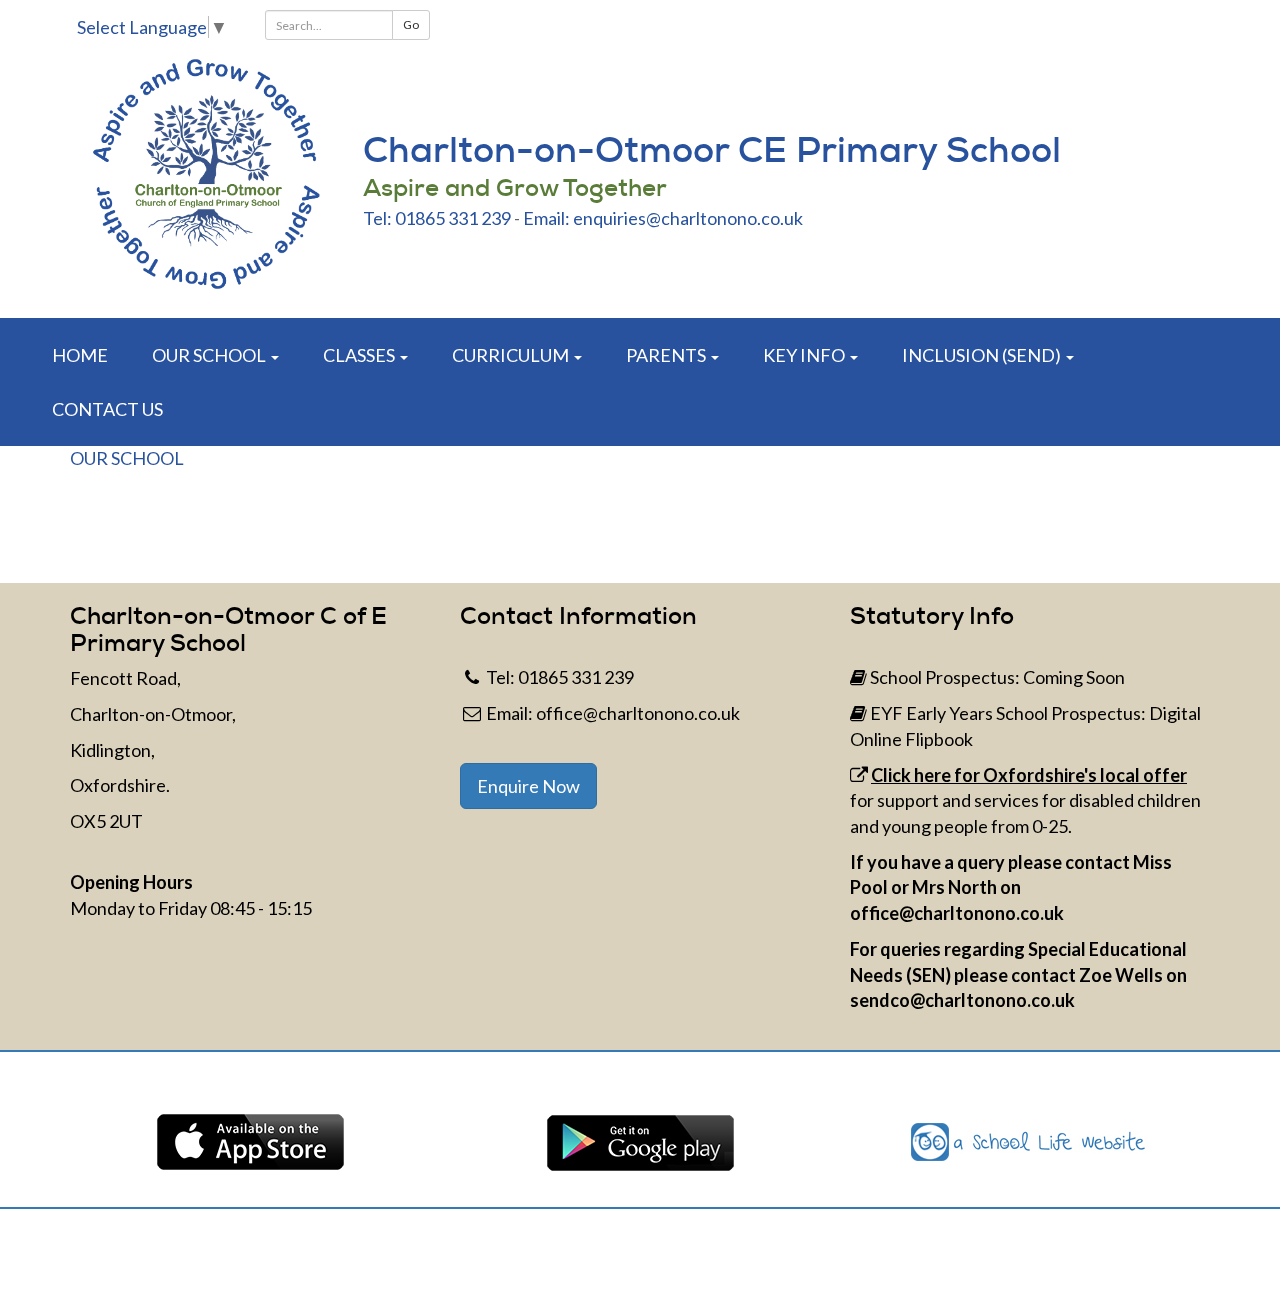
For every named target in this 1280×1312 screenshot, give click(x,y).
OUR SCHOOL (127, 458)
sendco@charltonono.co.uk (962, 1000)
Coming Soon (1074, 677)
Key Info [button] (805, 355)
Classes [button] (360, 355)
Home (80, 355)
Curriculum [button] (512, 355)
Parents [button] (667, 355)
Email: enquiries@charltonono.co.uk (663, 218)
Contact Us (107, 409)
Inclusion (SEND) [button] (983, 355)
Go (411, 24)
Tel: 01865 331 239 (437, 218)
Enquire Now (528, 786)
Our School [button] (210, 355)
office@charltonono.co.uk (638, 713)
